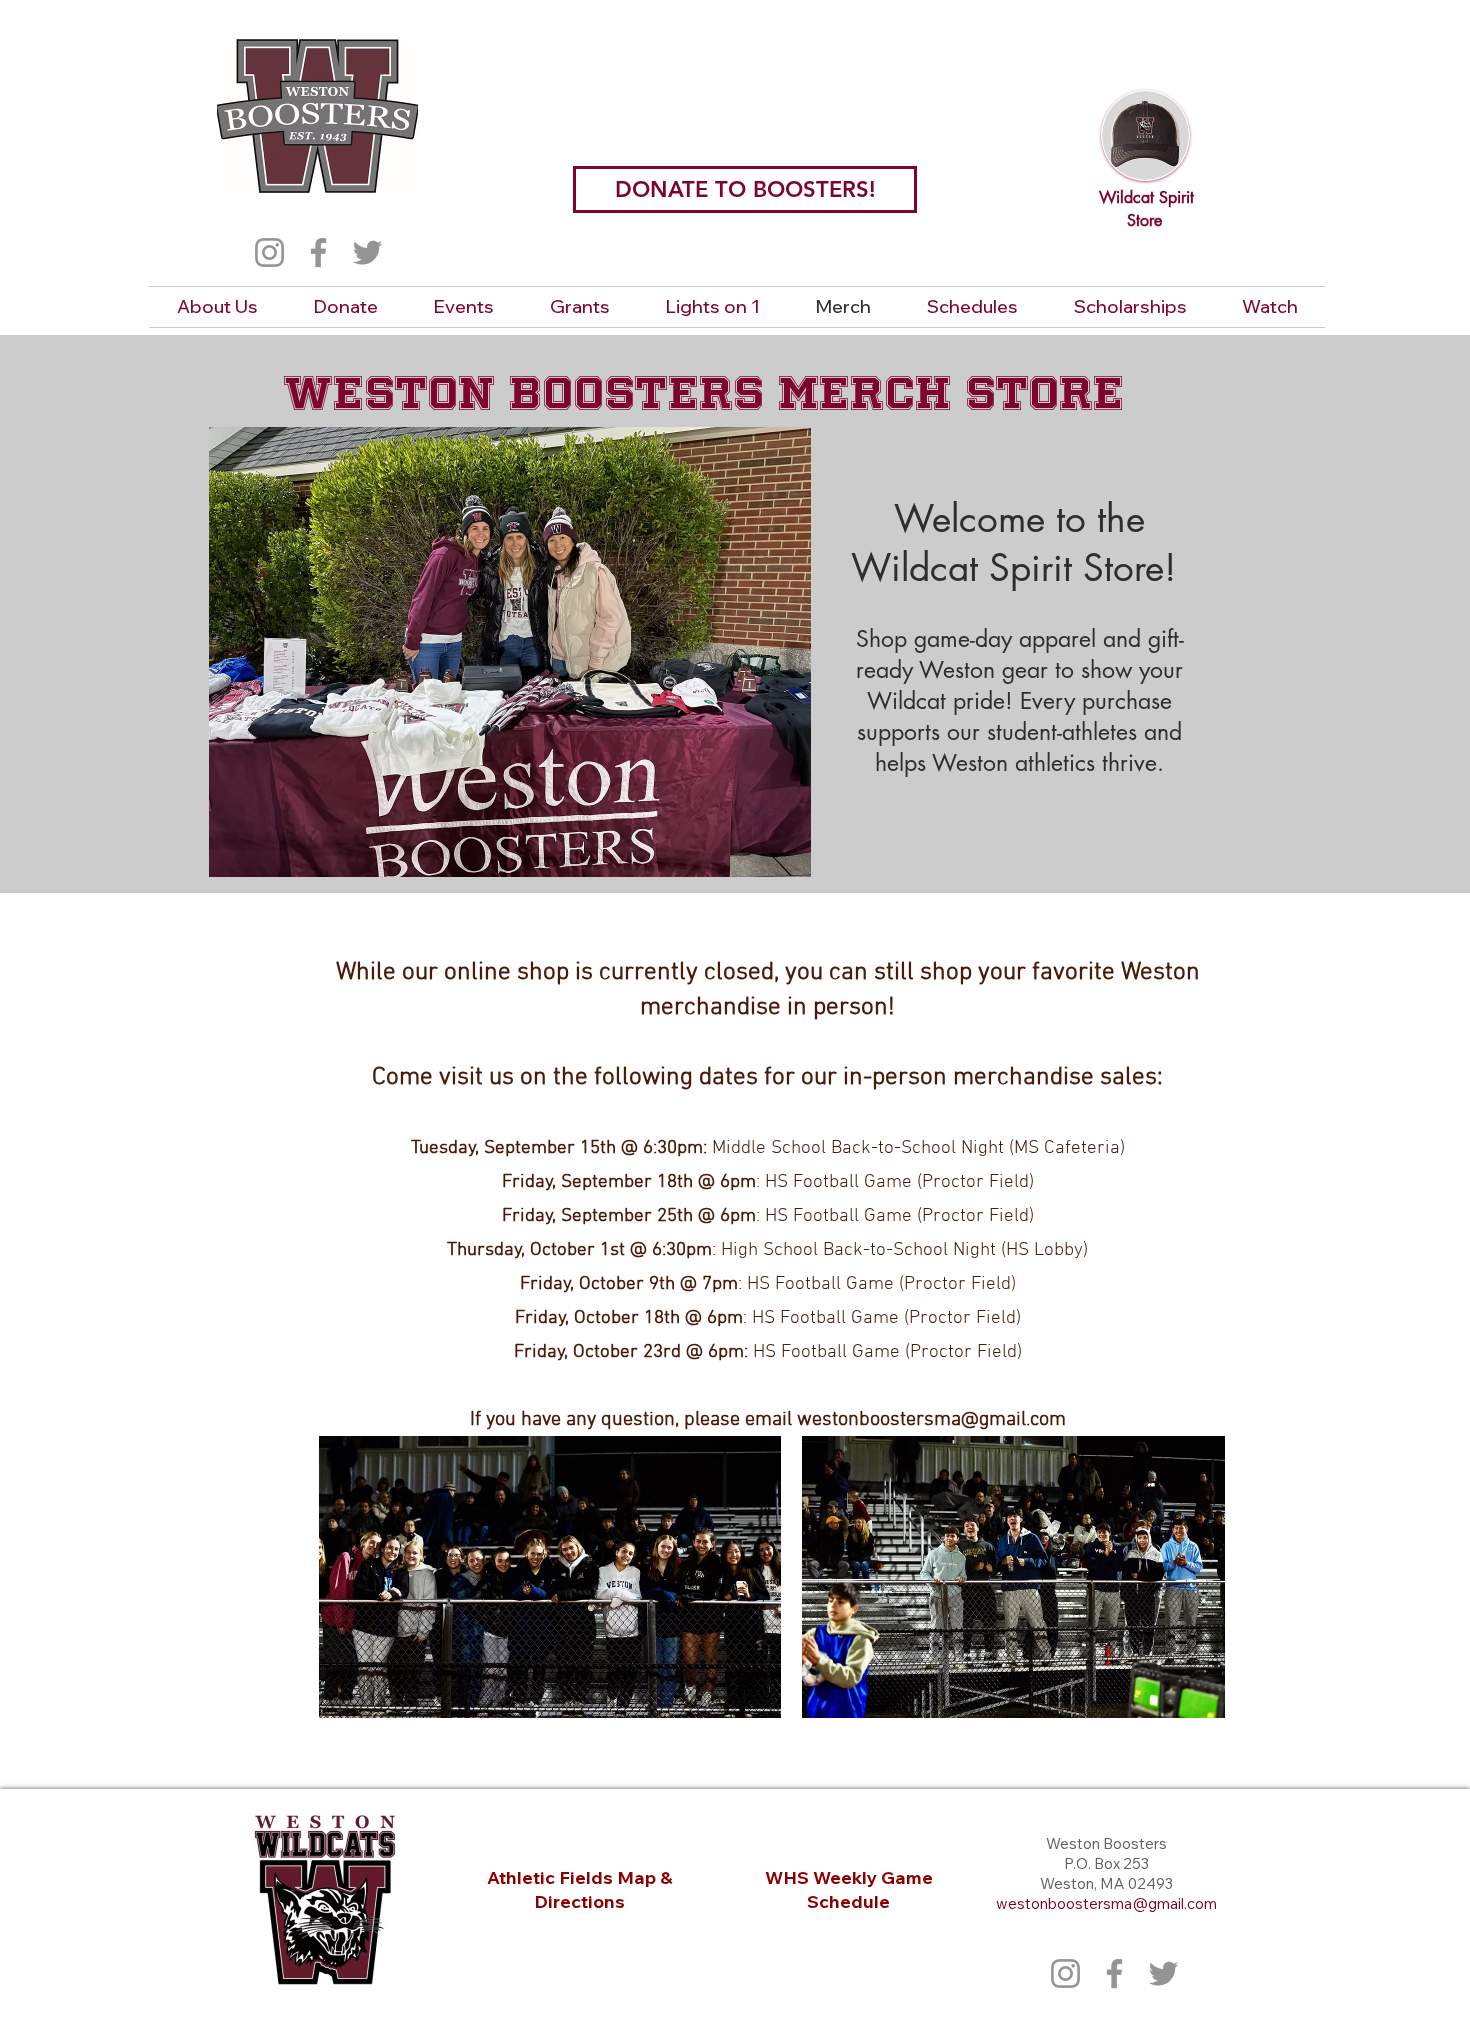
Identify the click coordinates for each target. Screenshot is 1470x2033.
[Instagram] (269, 252)
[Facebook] (318, 252)
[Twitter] (367, 252)
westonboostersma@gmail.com (931, 1420)
